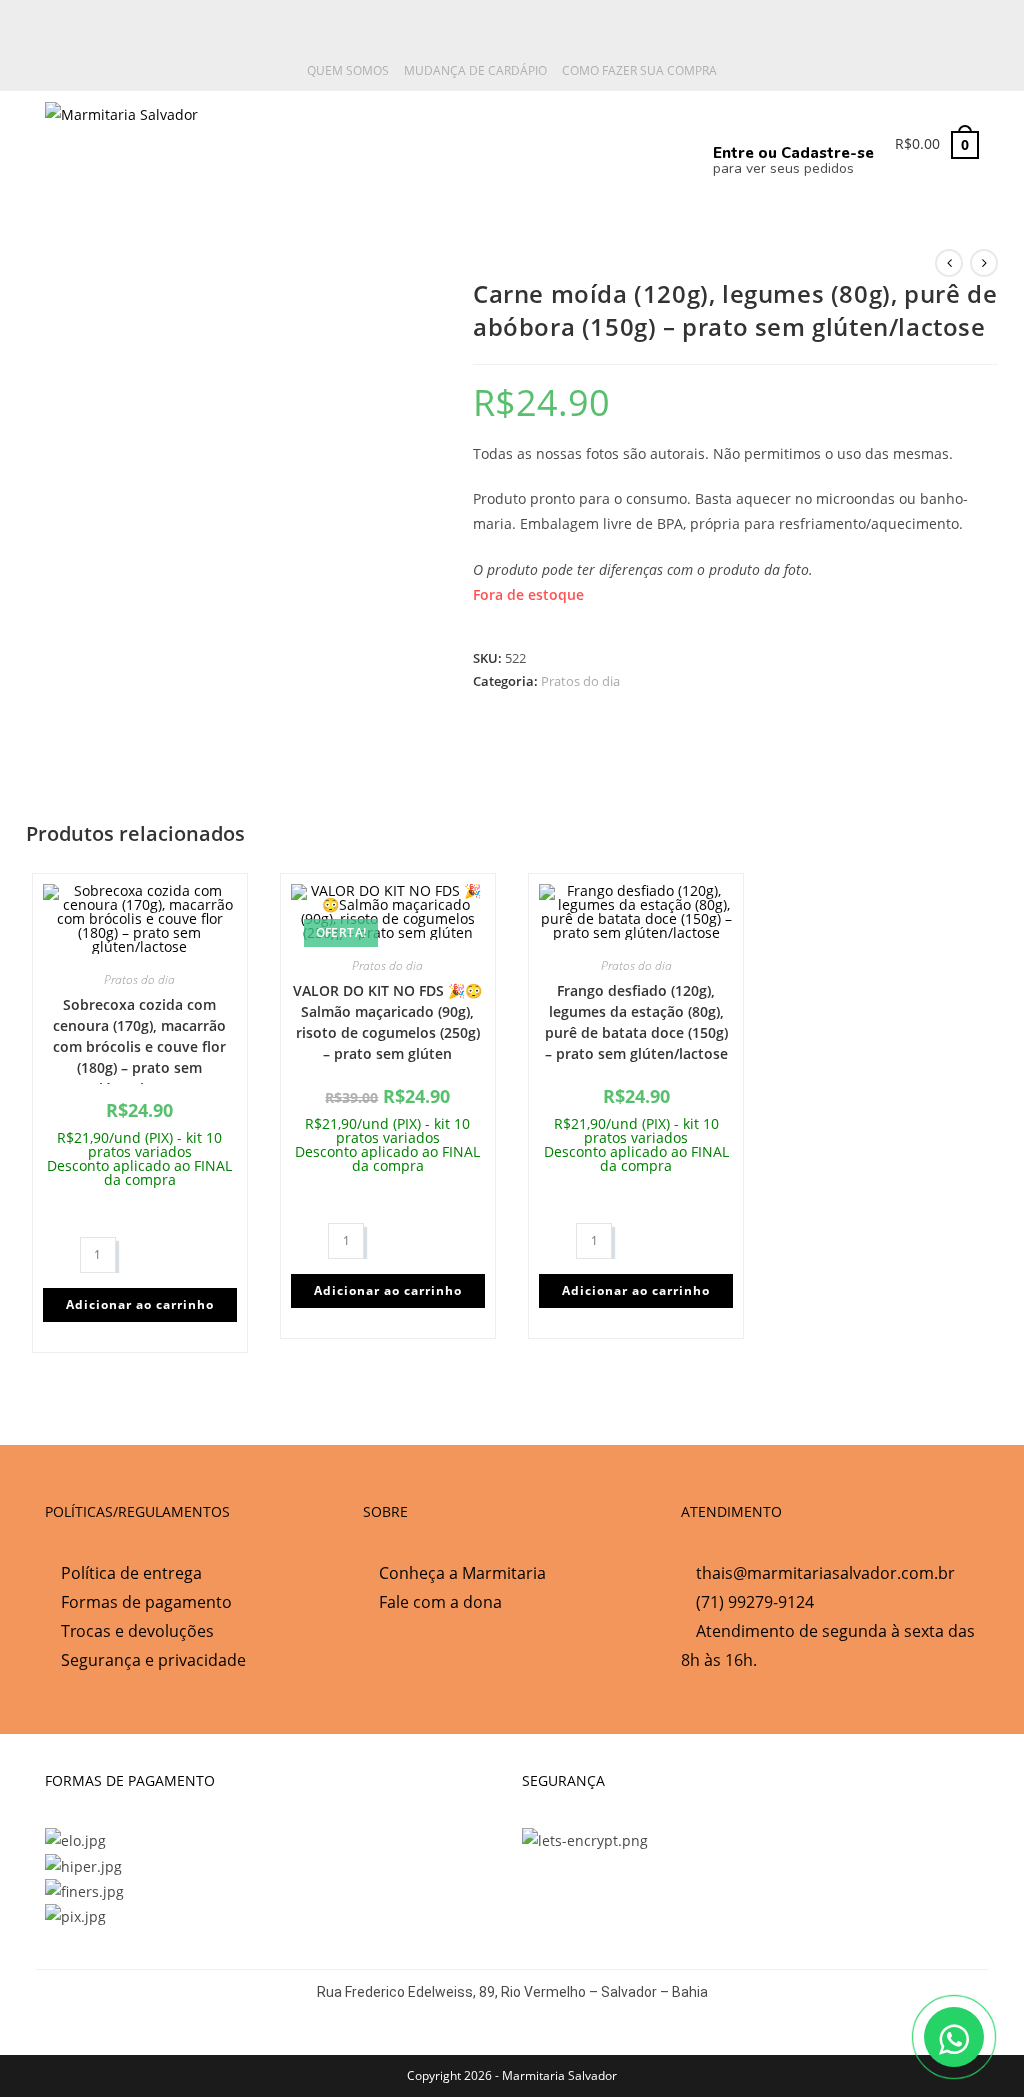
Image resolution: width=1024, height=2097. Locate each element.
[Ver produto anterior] (949, 263)
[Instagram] (593, 141)
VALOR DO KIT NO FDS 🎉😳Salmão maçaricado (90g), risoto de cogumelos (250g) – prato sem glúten (387, 1022)
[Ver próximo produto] (984, 263)
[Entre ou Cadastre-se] (730, 118)
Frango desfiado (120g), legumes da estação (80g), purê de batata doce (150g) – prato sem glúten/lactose (636, 1022)
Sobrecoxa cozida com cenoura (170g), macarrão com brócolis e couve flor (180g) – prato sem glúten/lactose (139, 1039)
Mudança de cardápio (475, 70)
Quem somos (348, 70)
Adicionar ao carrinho (140, 1304)
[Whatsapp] (527, 141)
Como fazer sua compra (639, 70)
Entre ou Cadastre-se (793, 153)
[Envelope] (660, 141)
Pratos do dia (580, 681)
